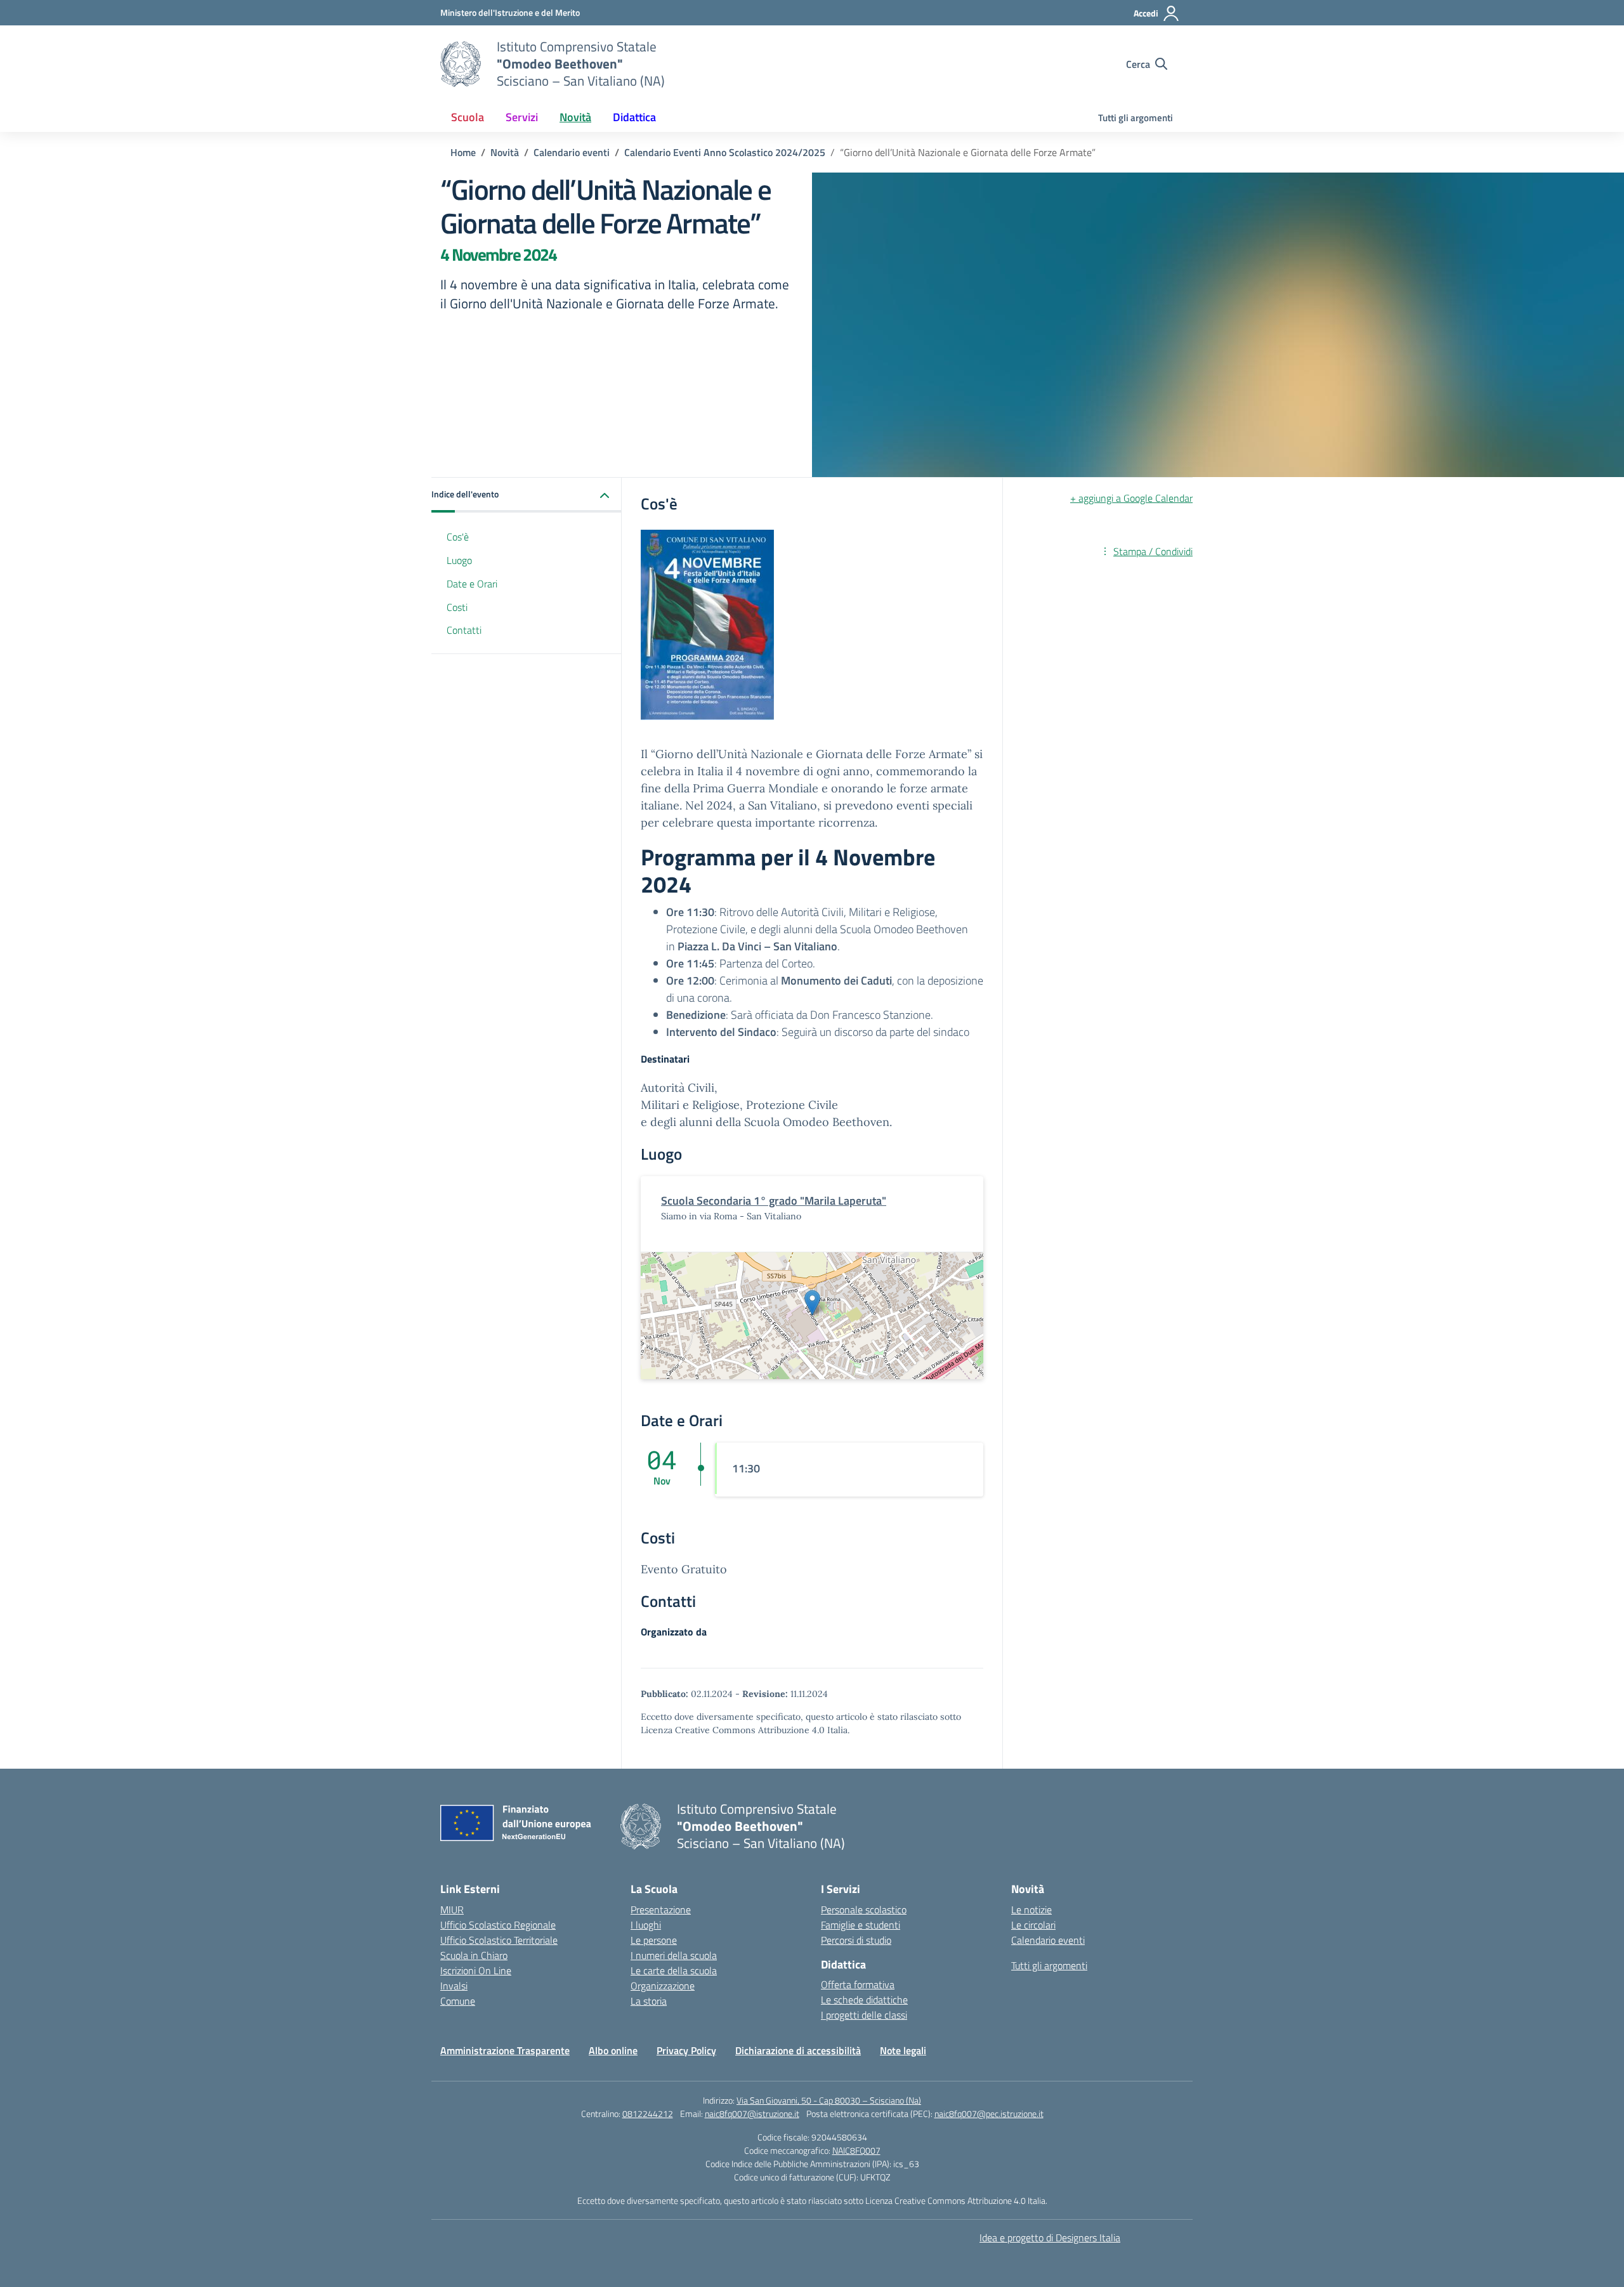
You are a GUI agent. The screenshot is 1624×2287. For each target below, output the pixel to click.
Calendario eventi (1048, 1940)
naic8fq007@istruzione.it (752, 2113)
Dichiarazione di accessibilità (798, 2050)
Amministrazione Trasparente (505, 2050)
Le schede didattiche (864, 2000)
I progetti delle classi (864, 2015)
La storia (649, 2001)
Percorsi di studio (856, 1940)
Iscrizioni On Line (476, 1970)
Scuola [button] (468, 117)
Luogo (459, 560)
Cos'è (458, 537)
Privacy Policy (686, 2050)
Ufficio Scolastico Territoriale (499, 1940)
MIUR (452, 1910)
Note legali (903, 2050)
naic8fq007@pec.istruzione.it (989, 2113)
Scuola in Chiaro (474, 1955)
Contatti (464, 631)
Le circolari (1033, 1925)
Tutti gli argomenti (1136, 118)
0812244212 (648, 2113)
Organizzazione (663, 1986)
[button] (527, 495)
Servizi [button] (522, 117)
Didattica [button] (634, 117)
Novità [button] (575, 117)
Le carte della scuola (674, 1970)
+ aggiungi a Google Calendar (1131, 498)
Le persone (654, 1940)
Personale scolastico (864, 1910)
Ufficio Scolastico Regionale (498, 1925)
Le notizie (1031, 1910)
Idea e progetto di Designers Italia (1050, 2238)
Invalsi (454, 1986)
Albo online (613, 2050)
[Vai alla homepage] (461, 64)
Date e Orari (472, 584)
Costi (457, 607)
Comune (458, 2001)
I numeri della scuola (674, 1955)
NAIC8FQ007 (856, 2150)
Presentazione (661, 1910)
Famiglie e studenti (861, 1925)
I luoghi (646, 1925)
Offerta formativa (858, 1984)
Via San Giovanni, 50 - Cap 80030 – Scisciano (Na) (829, 2100)
